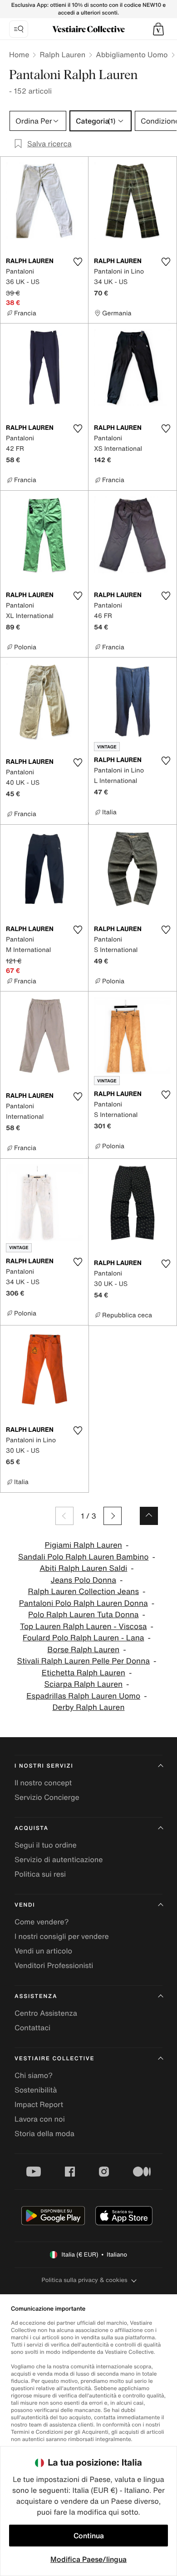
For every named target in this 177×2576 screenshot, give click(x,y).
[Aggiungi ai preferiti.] (78, 262)
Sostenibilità (36, 2090)
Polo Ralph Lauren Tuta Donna (84, 1615)
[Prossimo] (113, 1516)
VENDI (25, 1905)
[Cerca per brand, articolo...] (19, 29)
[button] (158, 29)
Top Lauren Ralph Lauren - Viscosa (83, 1627)
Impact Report (39, 2104)
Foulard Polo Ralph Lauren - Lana (83, 1638)
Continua (89, 2536)
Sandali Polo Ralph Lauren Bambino (83, 1557)
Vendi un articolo (43, 1951)
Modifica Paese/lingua (88, 2559)
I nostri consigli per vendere (62, 1936)
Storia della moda (44, 2133)
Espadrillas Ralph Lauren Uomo (83, 1696)
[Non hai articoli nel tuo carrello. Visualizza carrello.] (158, 29)
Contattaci (32, 2028)
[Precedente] (64, 1516)
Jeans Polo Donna (84, 1580)
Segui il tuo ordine (46, 1845)
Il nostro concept (43, 1783)
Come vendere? (42, 1922)
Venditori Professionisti (54, 1965)
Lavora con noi (40, 2119)
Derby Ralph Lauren (89, 1707)
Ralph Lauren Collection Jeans (83, 1592)
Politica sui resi (40, 1874)
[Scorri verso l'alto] (149, 1516)
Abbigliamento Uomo (132, 55)
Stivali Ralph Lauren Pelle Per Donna (84, 1661)
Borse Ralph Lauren (83, 1650)
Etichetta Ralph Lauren (84, 1673)
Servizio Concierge (47, 1797)
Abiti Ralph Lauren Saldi (83, 1568)
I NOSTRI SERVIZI (44, 1766)
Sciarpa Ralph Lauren (83, 1684)
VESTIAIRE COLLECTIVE (54, 2059)
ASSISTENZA (36, 1996)
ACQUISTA (32, 1828)
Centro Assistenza (46, 2013)
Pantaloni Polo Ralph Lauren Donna (84, 1603)
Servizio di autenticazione (59, 1859)
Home (19, 55)
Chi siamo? (34, 2075)
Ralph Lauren (62, 55)
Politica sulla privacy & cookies (84, 2280)
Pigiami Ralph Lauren (84, 1545)
